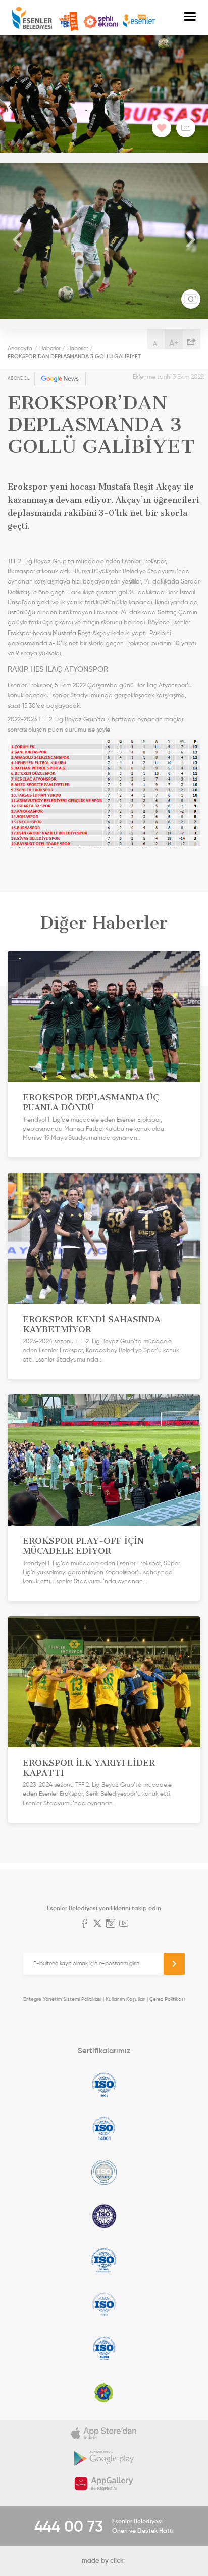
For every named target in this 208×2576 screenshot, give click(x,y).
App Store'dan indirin (104, 2433)
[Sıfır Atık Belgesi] (104, 2392)
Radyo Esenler (139, 21)
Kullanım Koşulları (125, 1999)
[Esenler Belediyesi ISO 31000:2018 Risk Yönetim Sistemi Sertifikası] (104, 2260)
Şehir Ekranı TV (100, 22)
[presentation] (18, 241)
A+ (174, 343)
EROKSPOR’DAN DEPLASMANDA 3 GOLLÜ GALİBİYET (74, 356)
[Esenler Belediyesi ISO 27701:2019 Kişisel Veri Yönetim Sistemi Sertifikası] (104, 2216)
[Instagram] (111, 1924)
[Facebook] (84, 1924)
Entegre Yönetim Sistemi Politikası (62, 1999)
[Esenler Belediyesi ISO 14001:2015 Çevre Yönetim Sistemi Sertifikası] (104, 2128)
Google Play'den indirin (104, 2458)
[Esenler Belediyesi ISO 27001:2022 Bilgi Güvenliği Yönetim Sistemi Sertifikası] (104, 2172)
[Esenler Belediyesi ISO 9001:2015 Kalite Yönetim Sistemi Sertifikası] (104, 2084)
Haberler (50, 348)
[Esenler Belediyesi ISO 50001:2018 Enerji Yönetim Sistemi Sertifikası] (104, 2348)
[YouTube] (124, 1924)
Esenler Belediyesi (32, 18)
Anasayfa (20, 348)
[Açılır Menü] (190, 18)
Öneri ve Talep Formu (69, 22)
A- (157, 343)
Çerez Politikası (167, 1999)
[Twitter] (97, 1924)
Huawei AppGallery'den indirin (104, 2484)
